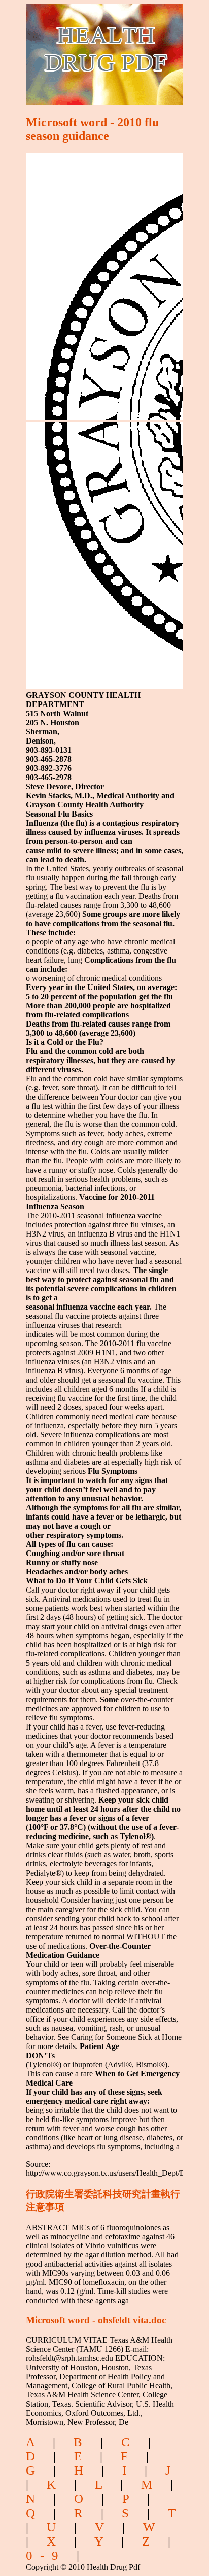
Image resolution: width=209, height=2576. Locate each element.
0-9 (46, 2555)
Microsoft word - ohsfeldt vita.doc (96, 2320)
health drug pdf (89, 48)
